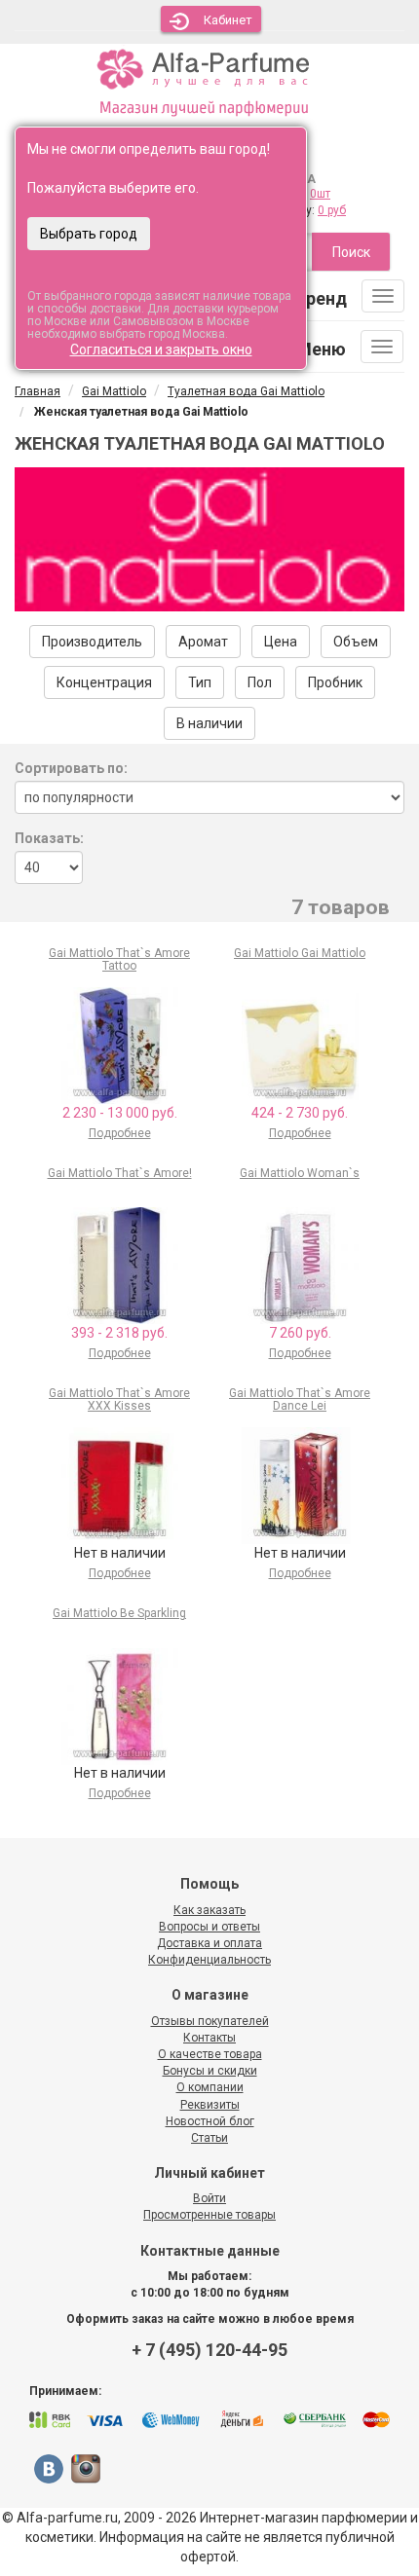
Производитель (92, 642)
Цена (281, 642)
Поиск (351, 252)
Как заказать (209, 1910)
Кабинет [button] (228, 20)
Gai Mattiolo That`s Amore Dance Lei (300, 1399)
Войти (209, 2198)
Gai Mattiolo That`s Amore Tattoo (119, 959)
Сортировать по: (71, 768)
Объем (356, 642)
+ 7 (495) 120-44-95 (209, 2350)
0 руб (332, 210)
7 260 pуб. (300, 1333)
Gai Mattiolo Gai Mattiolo (300, 953)
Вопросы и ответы (209, 1927)
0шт (320, 194)
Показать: (49, 838)
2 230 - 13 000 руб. (120, 1113)
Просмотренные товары (209, 2215)
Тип (200, 682)
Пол (260, 682)
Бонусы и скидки (210, 2071)
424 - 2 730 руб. (300, 1113)
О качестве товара (210, 2054)
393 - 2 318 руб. (119, 1333)
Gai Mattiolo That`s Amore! (120, 1173)
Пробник (335, 682)
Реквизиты (210, 2105)
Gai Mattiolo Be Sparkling (119, 1613)
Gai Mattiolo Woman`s (300, 1173)
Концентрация (104, 682)
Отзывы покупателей (210, 2021)
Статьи (209, 2138)
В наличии (209, 723)
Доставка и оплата (209, 1943)
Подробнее (120, 1133)
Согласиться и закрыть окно (161, 350)
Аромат (203, 642)
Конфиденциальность (209, 1960)
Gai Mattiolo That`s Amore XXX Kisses (119, 1399)
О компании (210, 2087)
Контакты (209, 2038)
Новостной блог (210, 2121)
